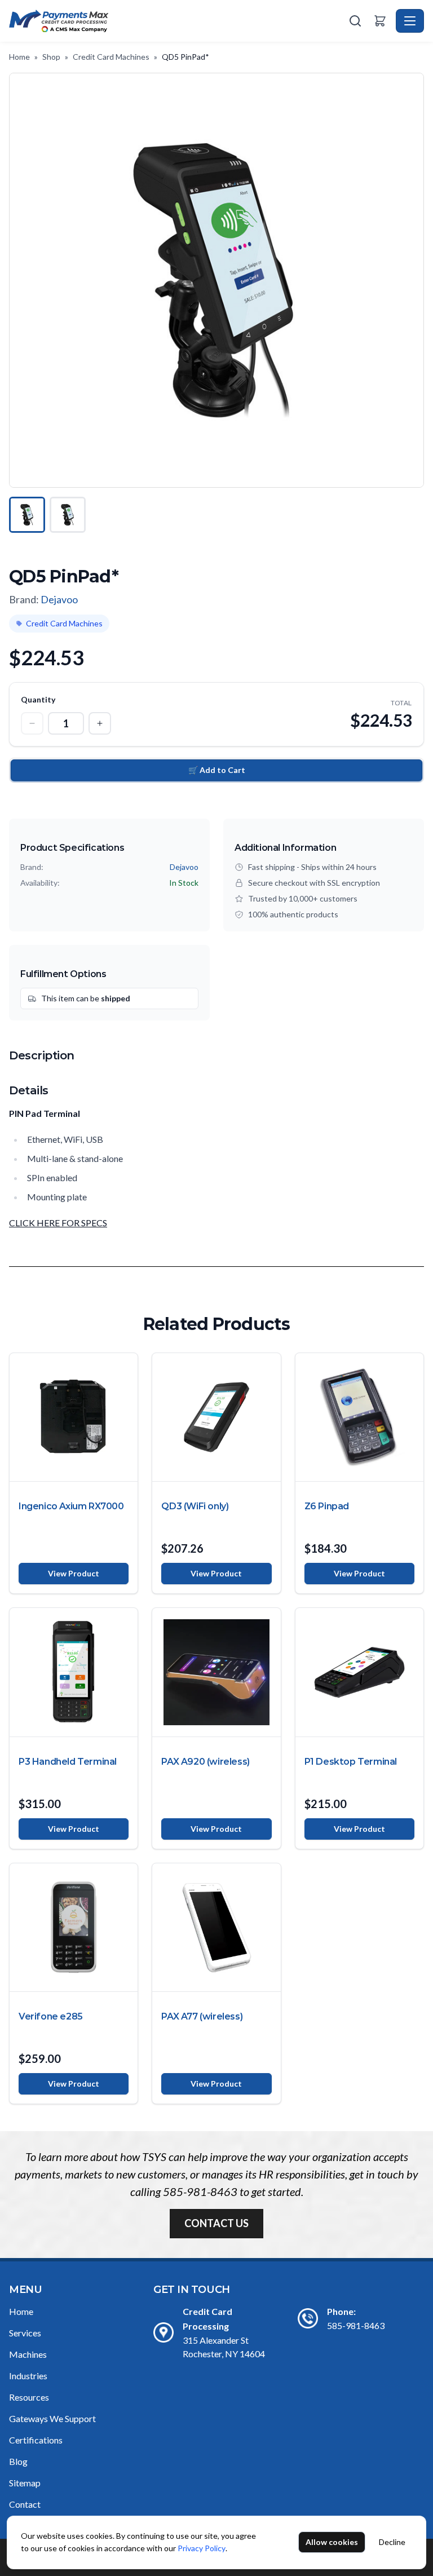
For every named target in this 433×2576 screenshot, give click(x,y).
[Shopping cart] (380, 21)
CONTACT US (216, 2223)
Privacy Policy (202, 2548)
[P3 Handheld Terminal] (74, 1672)
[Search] (355, 21)
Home (19, 57)
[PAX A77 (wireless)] (216, 1927)
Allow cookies (332, 2542)
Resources (29, 2397)
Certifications (36, 2440)
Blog (18, 2461)
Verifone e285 (51, 2016)
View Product (74, 1573)
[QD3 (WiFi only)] (216, 1417)
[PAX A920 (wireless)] (216, 1672)
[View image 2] (68, 515)
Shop (51, 57)
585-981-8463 (200, 2191)
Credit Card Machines (111, 57)
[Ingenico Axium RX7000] (74, 1417)
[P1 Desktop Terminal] (359, 1672)
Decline (392, 2542)
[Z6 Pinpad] (359, 1417)
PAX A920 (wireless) (205, 1762)
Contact (25, 2504)
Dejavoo (59, 599)
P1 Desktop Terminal (351, 1762)
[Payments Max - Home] (178, 21)
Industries (28, 2376)
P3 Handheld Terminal (68, 1762)
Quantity (38, 699)
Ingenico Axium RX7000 (71, 1506)
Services (25, 2333)
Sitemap (25, 2483)
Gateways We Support (52, 2418)
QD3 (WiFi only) (195, 1506)
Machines (28, 2354)
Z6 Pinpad (327, 1506)
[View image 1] (27, 515)
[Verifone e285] (74, 1927)
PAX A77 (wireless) (202, 2016)
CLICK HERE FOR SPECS (58, 1223)
